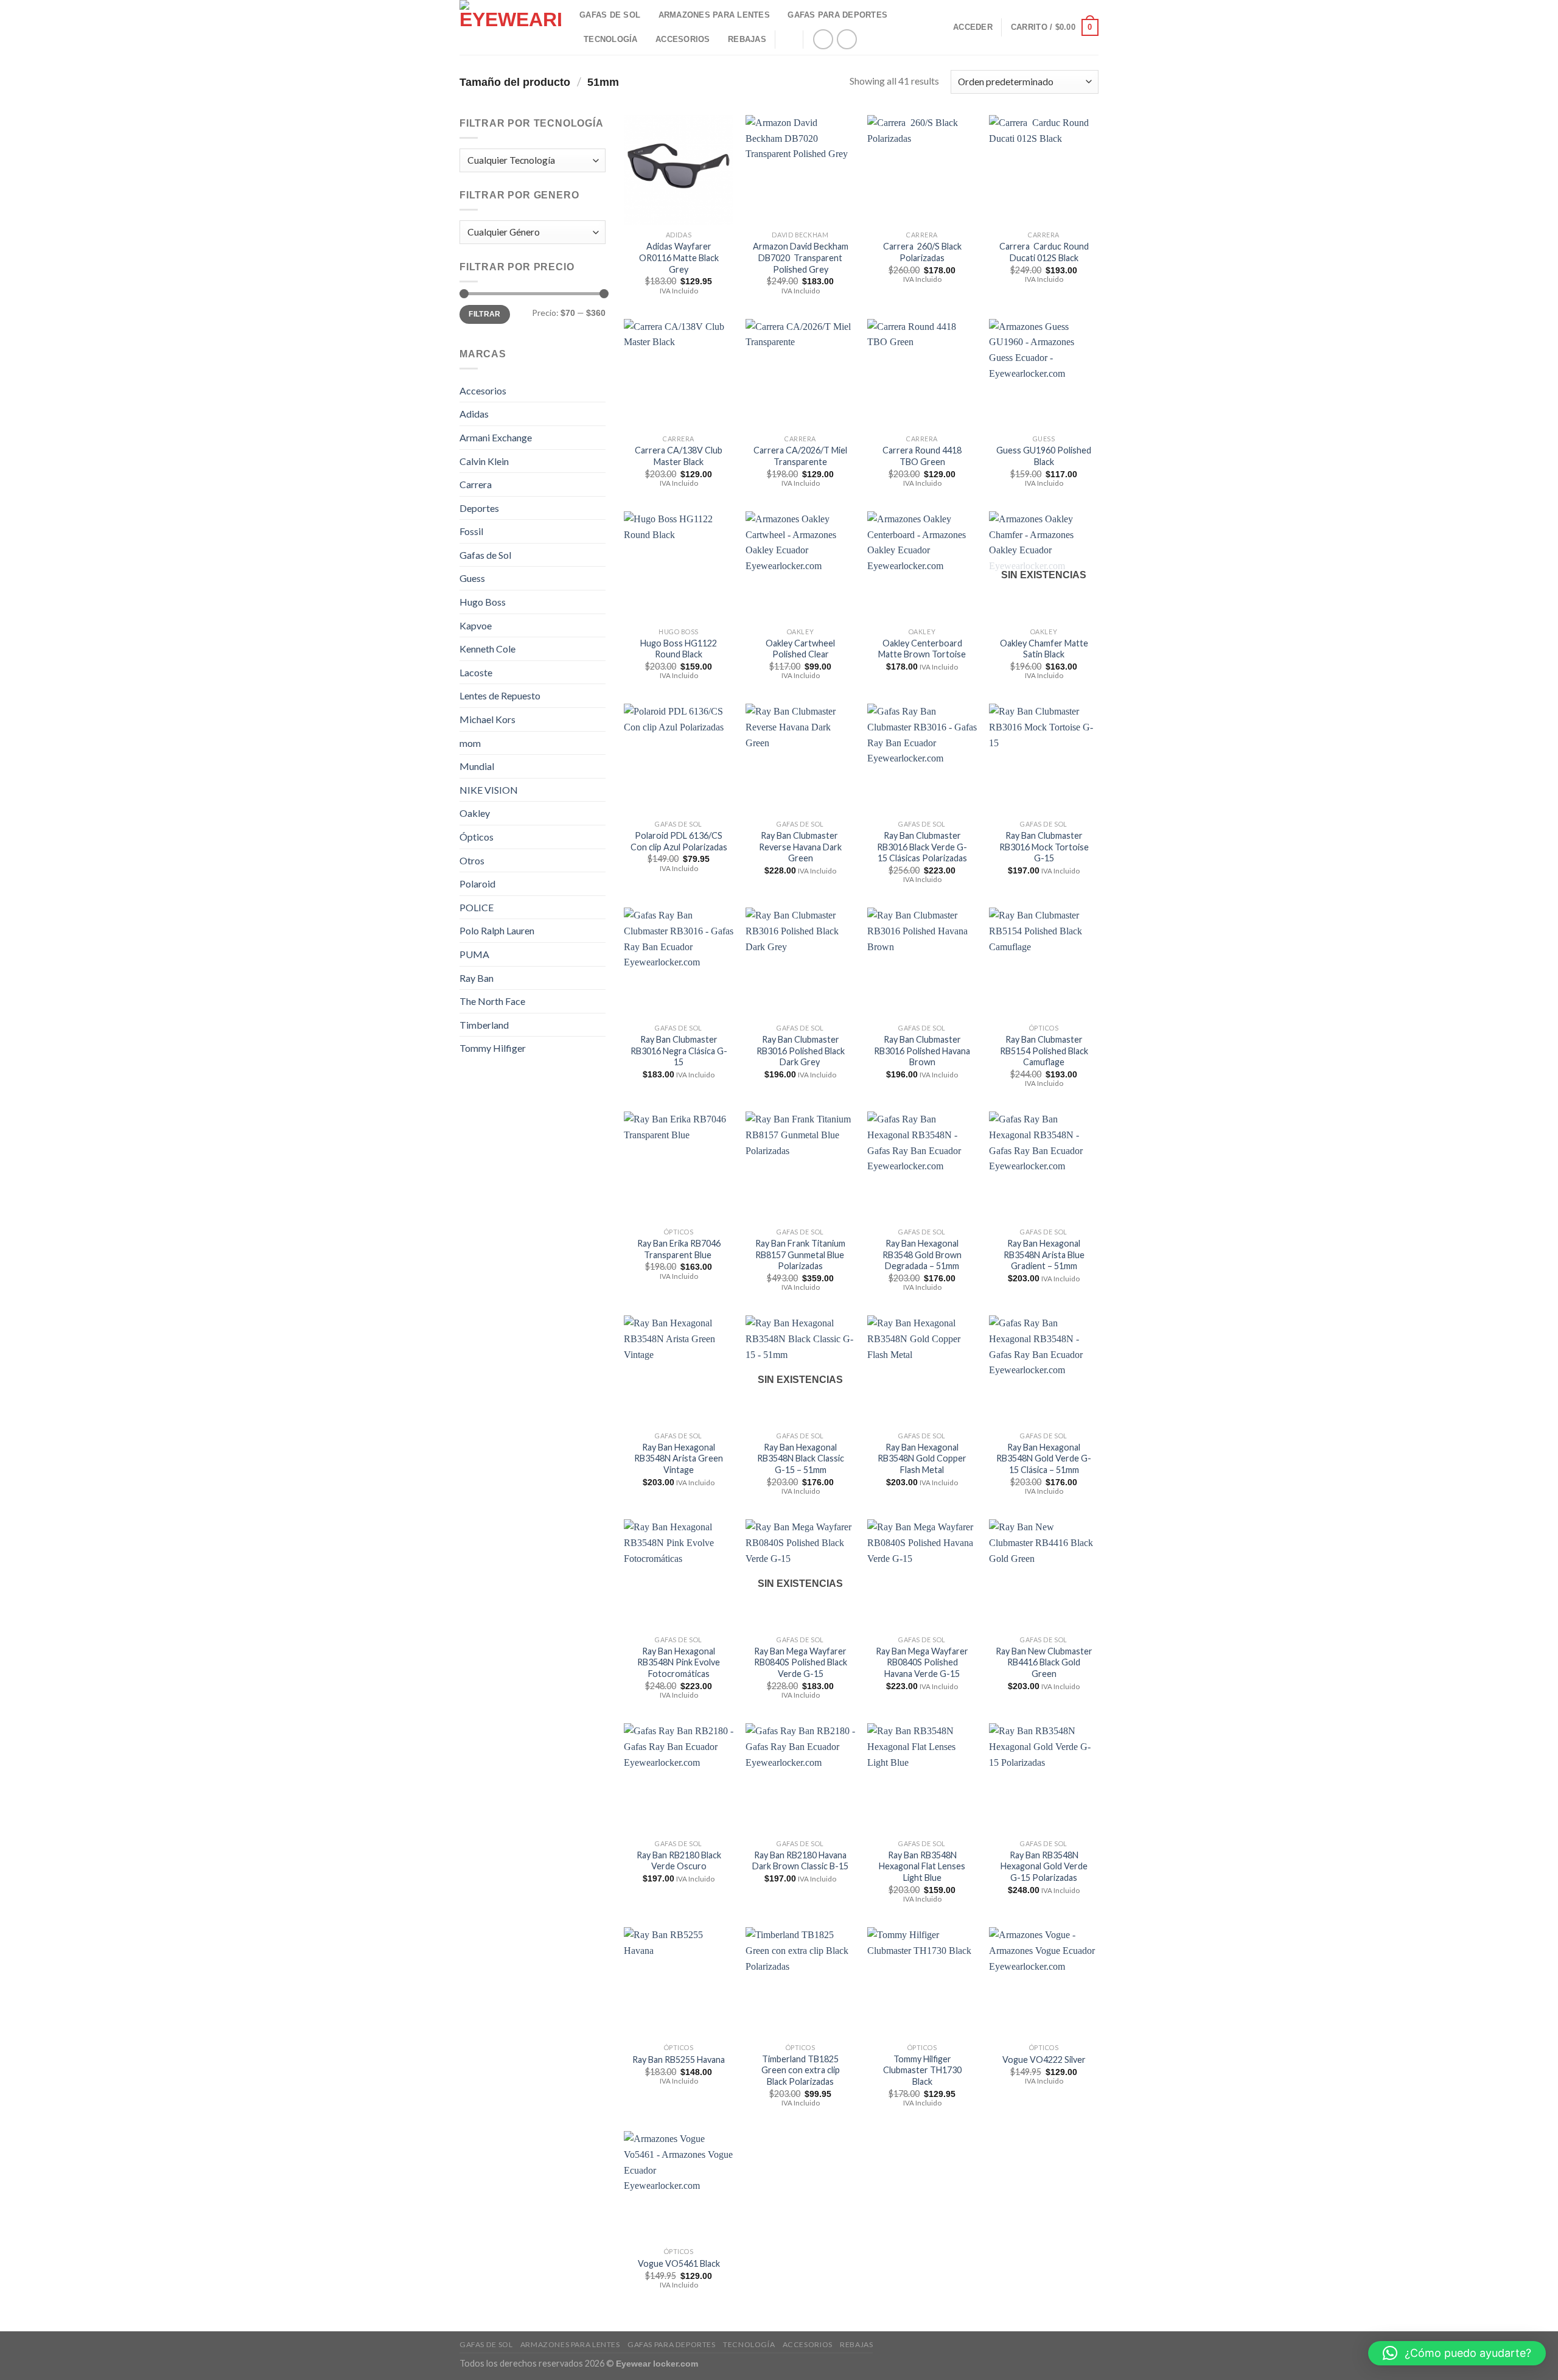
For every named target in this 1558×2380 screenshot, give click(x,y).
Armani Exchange (496, 437)
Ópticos (477, 837)
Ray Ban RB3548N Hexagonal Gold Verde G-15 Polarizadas (1044, 1866)
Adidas (474, 414)
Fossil (471, 531)
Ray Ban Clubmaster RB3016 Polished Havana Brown (922, 1051)
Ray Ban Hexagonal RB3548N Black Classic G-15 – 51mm (801, 1458)
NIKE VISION (489, 790)
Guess (472, 578)
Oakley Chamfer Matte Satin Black (1044, 649)
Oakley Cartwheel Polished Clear (800, 649)
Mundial (477, 766)
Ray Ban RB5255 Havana (679, 2060)
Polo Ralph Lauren (497, 930)
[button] (1457, 2353)
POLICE (477, 907)
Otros (472, 860)
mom (470, 743)
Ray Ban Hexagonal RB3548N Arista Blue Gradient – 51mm (1044, 1255)
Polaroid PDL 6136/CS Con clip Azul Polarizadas (679, 841)
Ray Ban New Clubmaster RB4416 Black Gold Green (1044, 1662)
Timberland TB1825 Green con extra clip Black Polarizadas (801, 2070)
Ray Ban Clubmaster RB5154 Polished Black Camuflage (1044, 1051)
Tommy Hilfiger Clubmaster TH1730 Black (922, 2070)
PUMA (474, 954)
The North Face (492, 1001)
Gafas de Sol (485, 555)
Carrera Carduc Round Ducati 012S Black (1044, 252)
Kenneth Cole (487, 649)
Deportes (479, 508)
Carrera (476, 484)
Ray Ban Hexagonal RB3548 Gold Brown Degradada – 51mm (922, 1255)
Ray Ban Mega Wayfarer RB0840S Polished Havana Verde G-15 (922, 1662)
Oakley (475, 813)
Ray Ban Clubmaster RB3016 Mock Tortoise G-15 (1044, 847)
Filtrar (485, 314)
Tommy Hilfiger (493, 1048)
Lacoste (476, 672)
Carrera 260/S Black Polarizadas (922, 252)
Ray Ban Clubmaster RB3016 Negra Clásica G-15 (679, 1051)
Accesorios (683, 39)
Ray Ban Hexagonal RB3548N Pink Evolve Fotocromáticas (679, 1662)
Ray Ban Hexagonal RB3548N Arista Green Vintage (679, 1458)
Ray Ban (477, 978)
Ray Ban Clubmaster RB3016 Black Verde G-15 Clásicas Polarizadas (922, 847)
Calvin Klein (484, 461)
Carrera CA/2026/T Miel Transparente (800, 456)
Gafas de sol (610, 15)
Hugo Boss (483, 602)
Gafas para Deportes (837, 15)
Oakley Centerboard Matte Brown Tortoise (922, 649)
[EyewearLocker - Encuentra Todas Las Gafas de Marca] (510, 27)
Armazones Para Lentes (714, 15)
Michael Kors (487, 719)
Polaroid (477, 884)
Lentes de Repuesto (500, 695)
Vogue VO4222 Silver (1044, 2060)
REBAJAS (747, 39)
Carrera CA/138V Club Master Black (679, 456)
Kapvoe (476, 625)
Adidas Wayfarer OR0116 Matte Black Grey (679, 257)
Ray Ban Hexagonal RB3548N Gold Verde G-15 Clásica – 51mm (1044, 1458)
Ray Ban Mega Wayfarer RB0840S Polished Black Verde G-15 (801, 1662)
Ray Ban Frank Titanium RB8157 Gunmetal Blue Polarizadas (801, 1255)
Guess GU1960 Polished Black (1044, 456)
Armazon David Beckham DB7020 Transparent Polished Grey (801, 257)
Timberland (484, 1025)
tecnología (611, 39)
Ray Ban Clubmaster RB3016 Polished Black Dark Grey (801, 1051)
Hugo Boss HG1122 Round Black (679, 649)
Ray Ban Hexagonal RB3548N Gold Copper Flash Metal (922, 1458)
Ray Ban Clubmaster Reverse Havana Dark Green (800, 847)
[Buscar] (789, 39)
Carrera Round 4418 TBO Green (922, 456)
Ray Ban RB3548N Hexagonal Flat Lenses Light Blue (922, 1866)
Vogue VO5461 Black (679, 2263)
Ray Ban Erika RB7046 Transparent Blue (679, 1249)
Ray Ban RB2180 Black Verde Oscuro (679, 1861)
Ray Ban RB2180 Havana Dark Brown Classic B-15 (800, 1861)
